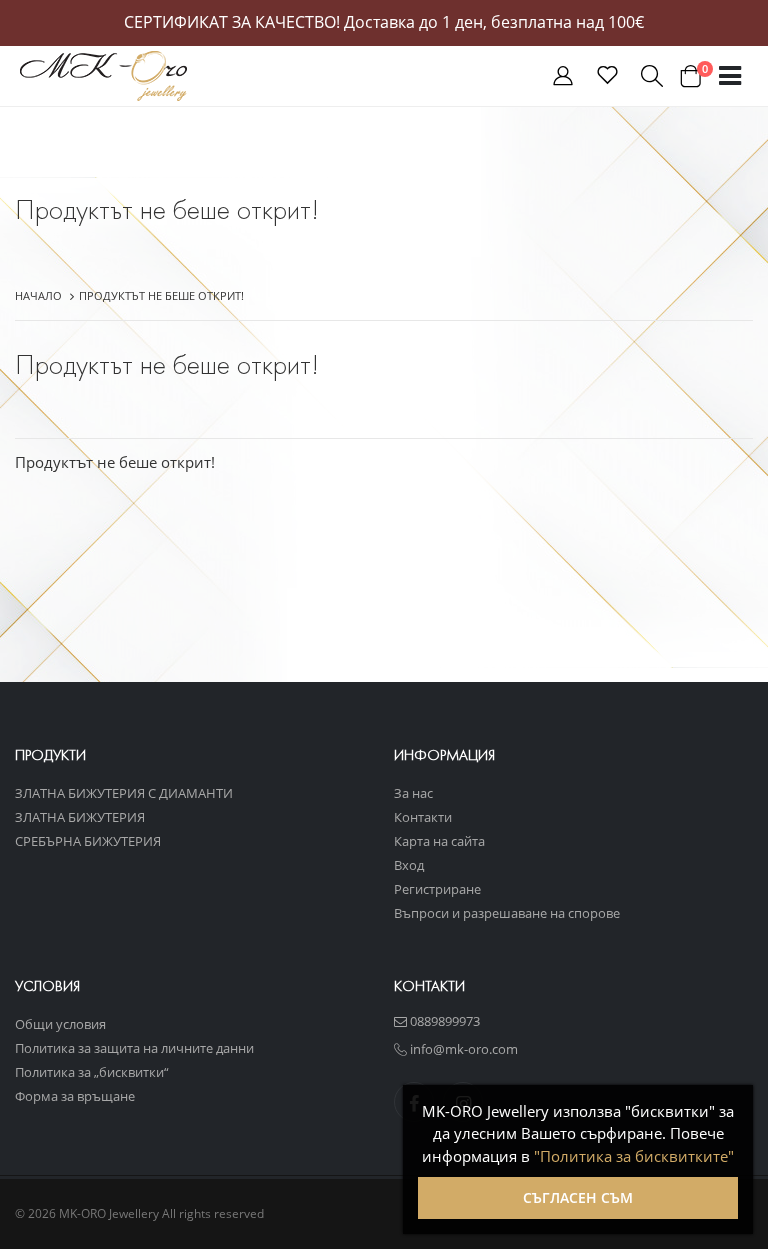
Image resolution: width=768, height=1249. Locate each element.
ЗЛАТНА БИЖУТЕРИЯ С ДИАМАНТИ (124, 793)
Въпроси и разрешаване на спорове (507, 913)
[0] (690, 76)
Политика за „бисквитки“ (92, 1072)
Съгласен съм (578, 1197)
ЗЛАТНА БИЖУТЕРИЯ (80, 817)
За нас (413, 793)
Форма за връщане (75, 1096)
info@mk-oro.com (462, 1049)
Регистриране (437, 889)
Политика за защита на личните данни (134, 1048)
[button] (563, 79)
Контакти (423, 817)
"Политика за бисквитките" (634, 1156)
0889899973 (443, 1021)
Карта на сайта (439, 841)
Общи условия (60, 1024)
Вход (409, 865)
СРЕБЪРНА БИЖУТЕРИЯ (88, 841)
